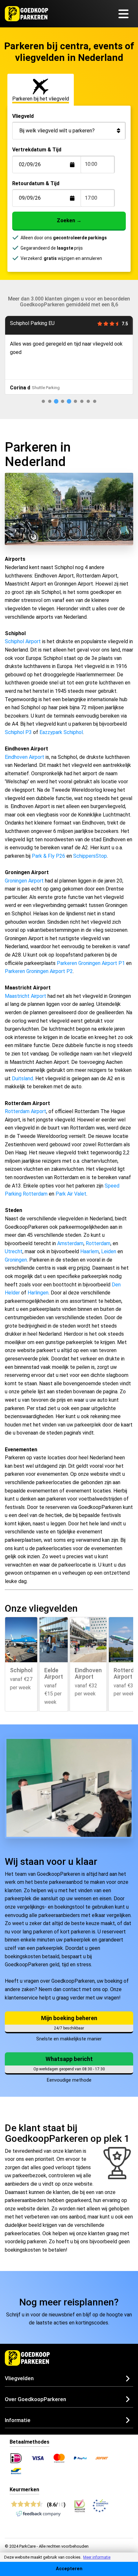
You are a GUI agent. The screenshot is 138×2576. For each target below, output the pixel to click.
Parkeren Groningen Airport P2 (39, 971)
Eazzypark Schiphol (61, 732)
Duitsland (22, 1078)
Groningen (16, 1260)
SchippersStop (90, 856)
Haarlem (90, 1251)
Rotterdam (98, 1243)
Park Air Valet (71, 1194)
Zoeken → (69, 220)
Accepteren (69, 2569)
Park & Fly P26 (48, 856)
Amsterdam (70, 1243)
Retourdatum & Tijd (36, 183)
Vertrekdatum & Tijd (37, 150)
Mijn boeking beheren (69, 2018)
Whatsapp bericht (69, 2059)
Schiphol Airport (23, 641)
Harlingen (38, 1293)
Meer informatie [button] (97, 2557)
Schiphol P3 (18, 732)
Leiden (109, 1251)
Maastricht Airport (26, 996)
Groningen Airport (24, 881)
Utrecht (14, 1251)
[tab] (43, 401)
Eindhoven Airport (25, 757)
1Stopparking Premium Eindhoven (49, 323)
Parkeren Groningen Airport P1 (91, 963)
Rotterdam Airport (26, 1111)
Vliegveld (23, 116)
